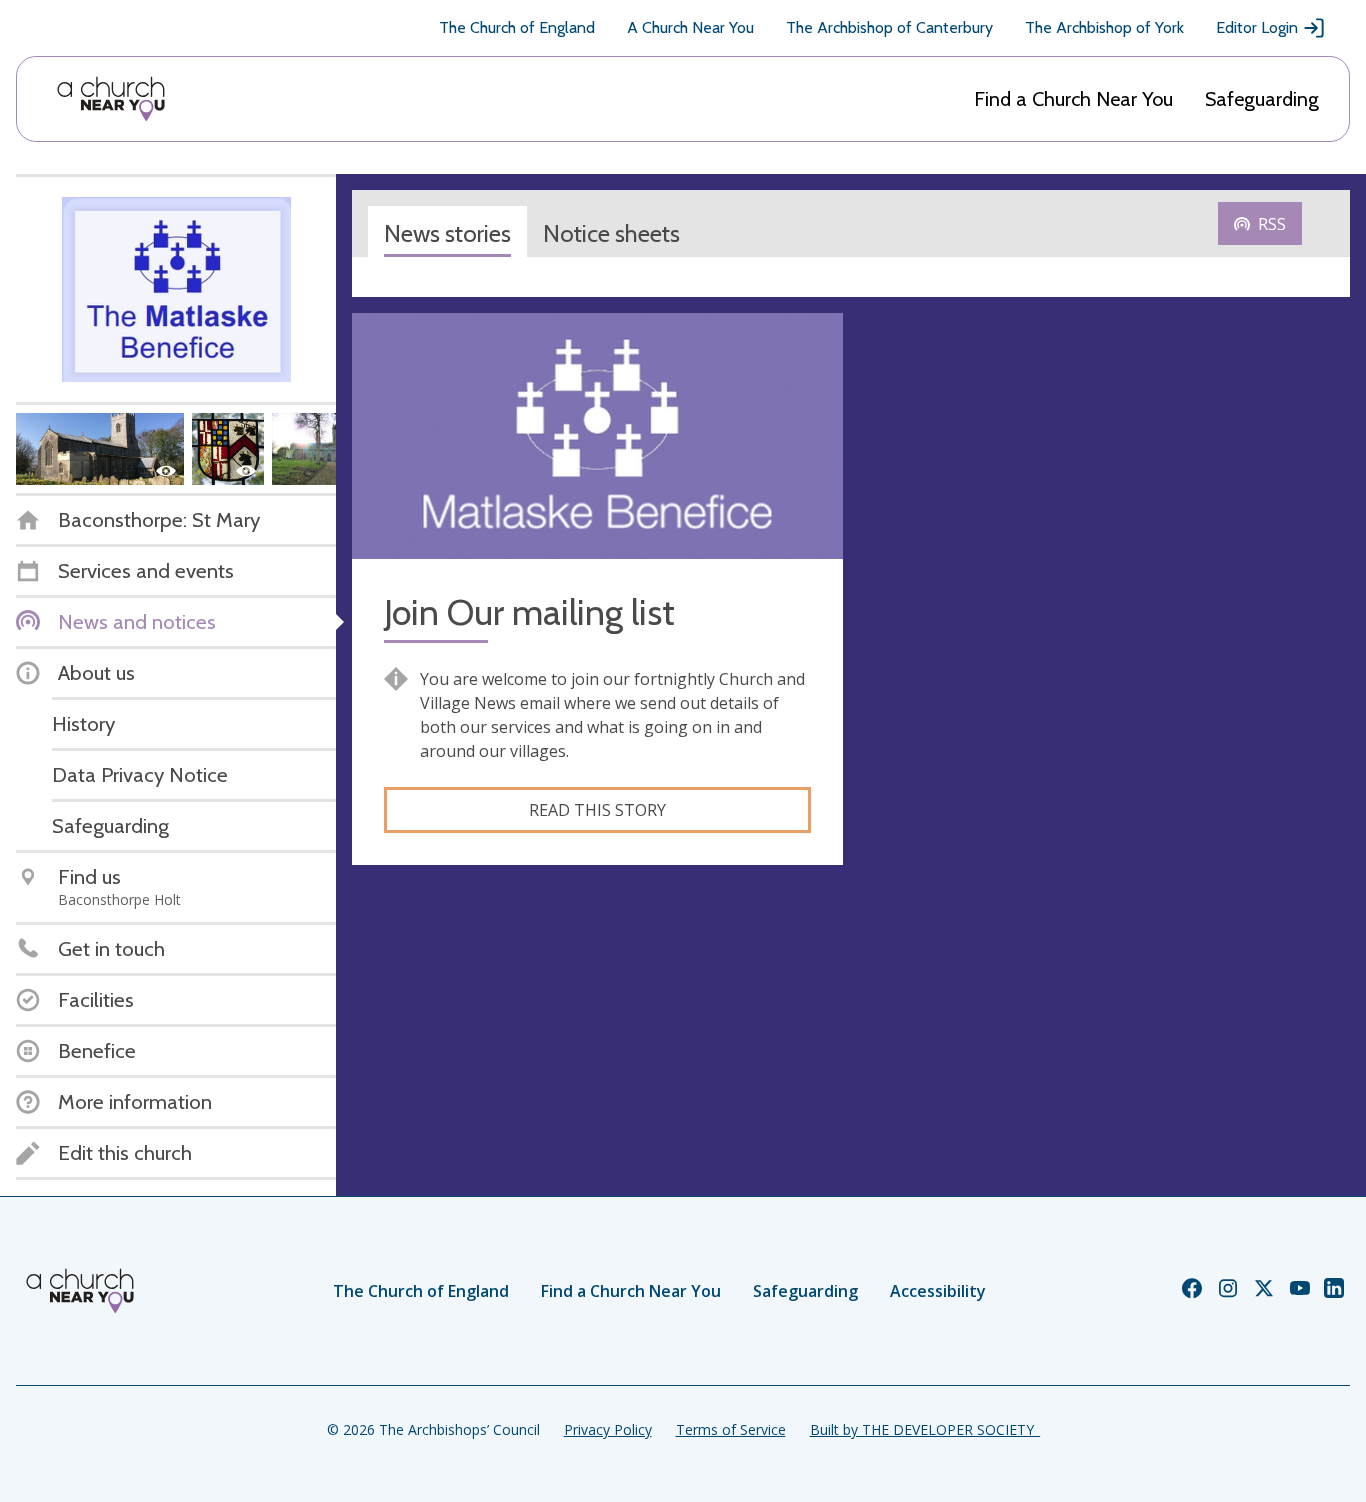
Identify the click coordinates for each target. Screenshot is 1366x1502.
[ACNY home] (111, 99)
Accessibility (938, 1291)
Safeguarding (1262, 99)
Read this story (597, 810)
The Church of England (517, 27)
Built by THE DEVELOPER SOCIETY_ (925, 1429)
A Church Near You (690, 27)
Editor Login (1257, 27)
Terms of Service (731, 1429)
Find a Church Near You (1073, 99)
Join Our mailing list (529, 612)
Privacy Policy (608, 1429)
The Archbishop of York (1104, 27)
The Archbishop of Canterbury (889, 27)
